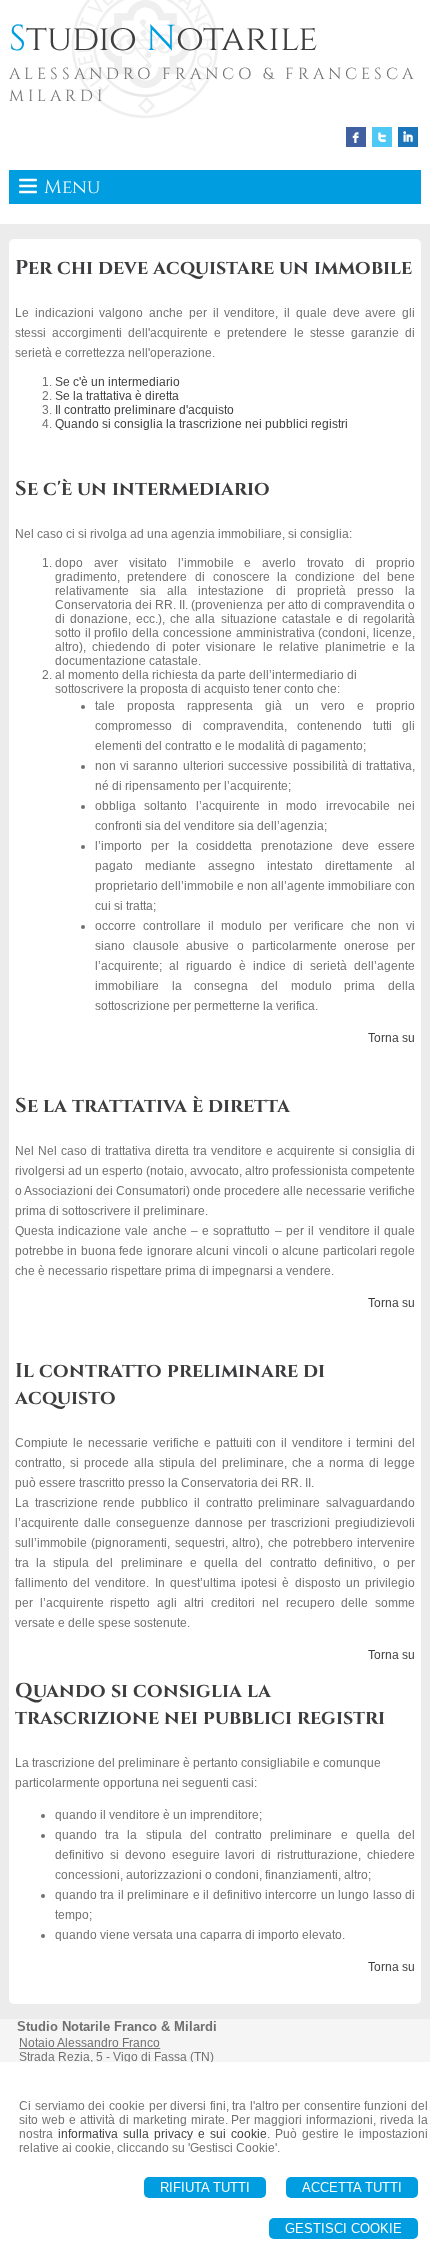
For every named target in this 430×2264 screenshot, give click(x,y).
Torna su (391, 1038)
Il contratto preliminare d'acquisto (144, 410)
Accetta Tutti (352, 2187)
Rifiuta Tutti (205, 2187)
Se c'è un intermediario (117, 382)
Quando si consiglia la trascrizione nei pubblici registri (201, 424)
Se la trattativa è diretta (117, 396)
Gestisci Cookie (343, 2228)
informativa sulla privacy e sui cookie (162, 2134)
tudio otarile (163, 39)
